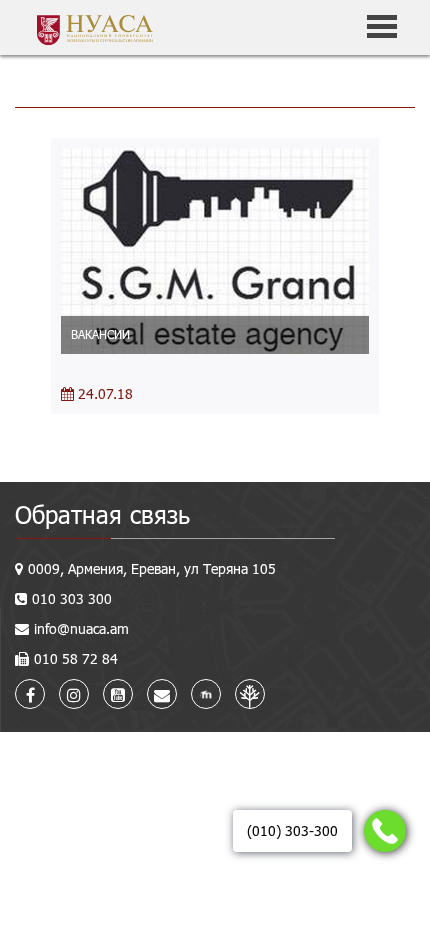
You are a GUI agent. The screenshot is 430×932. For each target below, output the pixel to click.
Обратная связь (102, 514)
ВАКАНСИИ (100, 334)
